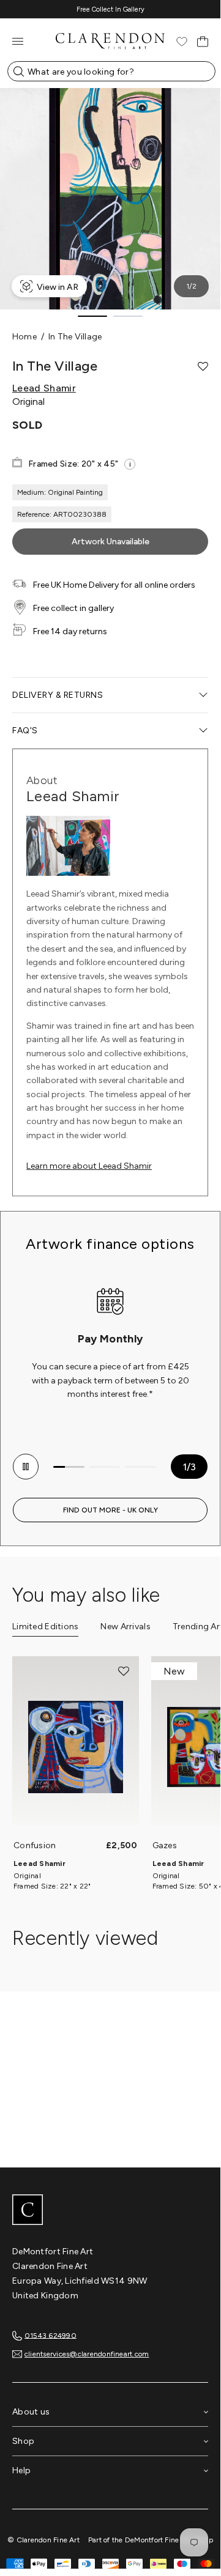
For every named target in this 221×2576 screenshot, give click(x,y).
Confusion (35, 1845)
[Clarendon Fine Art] (110, 2211)
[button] (203, 366)
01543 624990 (51, 2335)
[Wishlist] (182, 42)
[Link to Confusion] (76, 1747)
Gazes (165, 1845)
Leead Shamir (44, 388)
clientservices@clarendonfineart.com (87, 2354)
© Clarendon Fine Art (43, 2540)
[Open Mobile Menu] (18, 41)
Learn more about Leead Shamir (89, 1166)
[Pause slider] (26, 1467)
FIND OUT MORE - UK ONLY (110, 1510)
